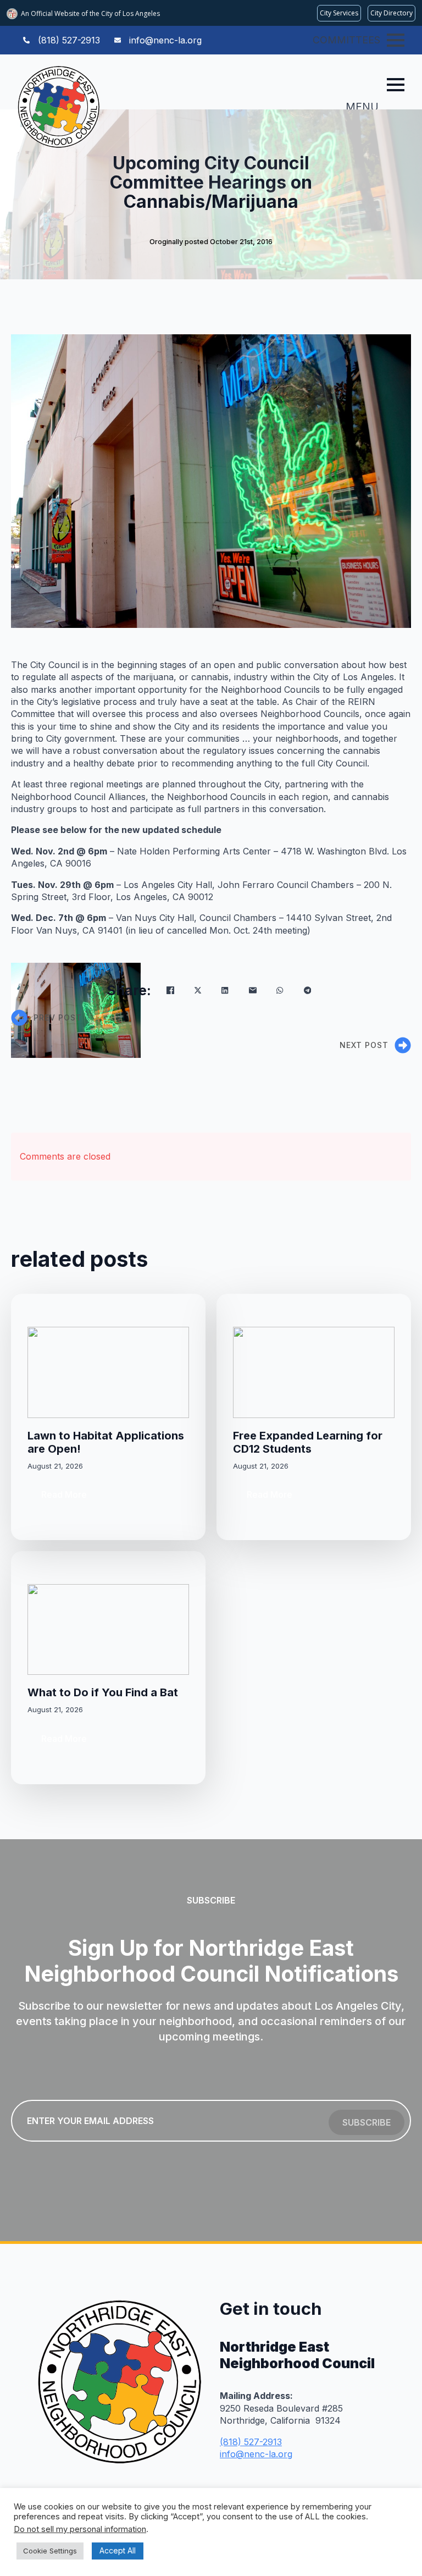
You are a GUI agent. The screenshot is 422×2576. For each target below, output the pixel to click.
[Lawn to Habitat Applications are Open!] (108, 1372)
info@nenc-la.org (256, 2454)
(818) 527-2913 (251, 2442)
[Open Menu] (396, 40)
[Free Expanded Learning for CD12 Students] (314, 1372)
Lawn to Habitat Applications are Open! (106, 1442)
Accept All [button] (118, 2550)
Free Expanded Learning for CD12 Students (308, 1442)
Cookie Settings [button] (50, 2551)
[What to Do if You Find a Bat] (108, 1629)
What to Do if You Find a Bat (103, 1692)
